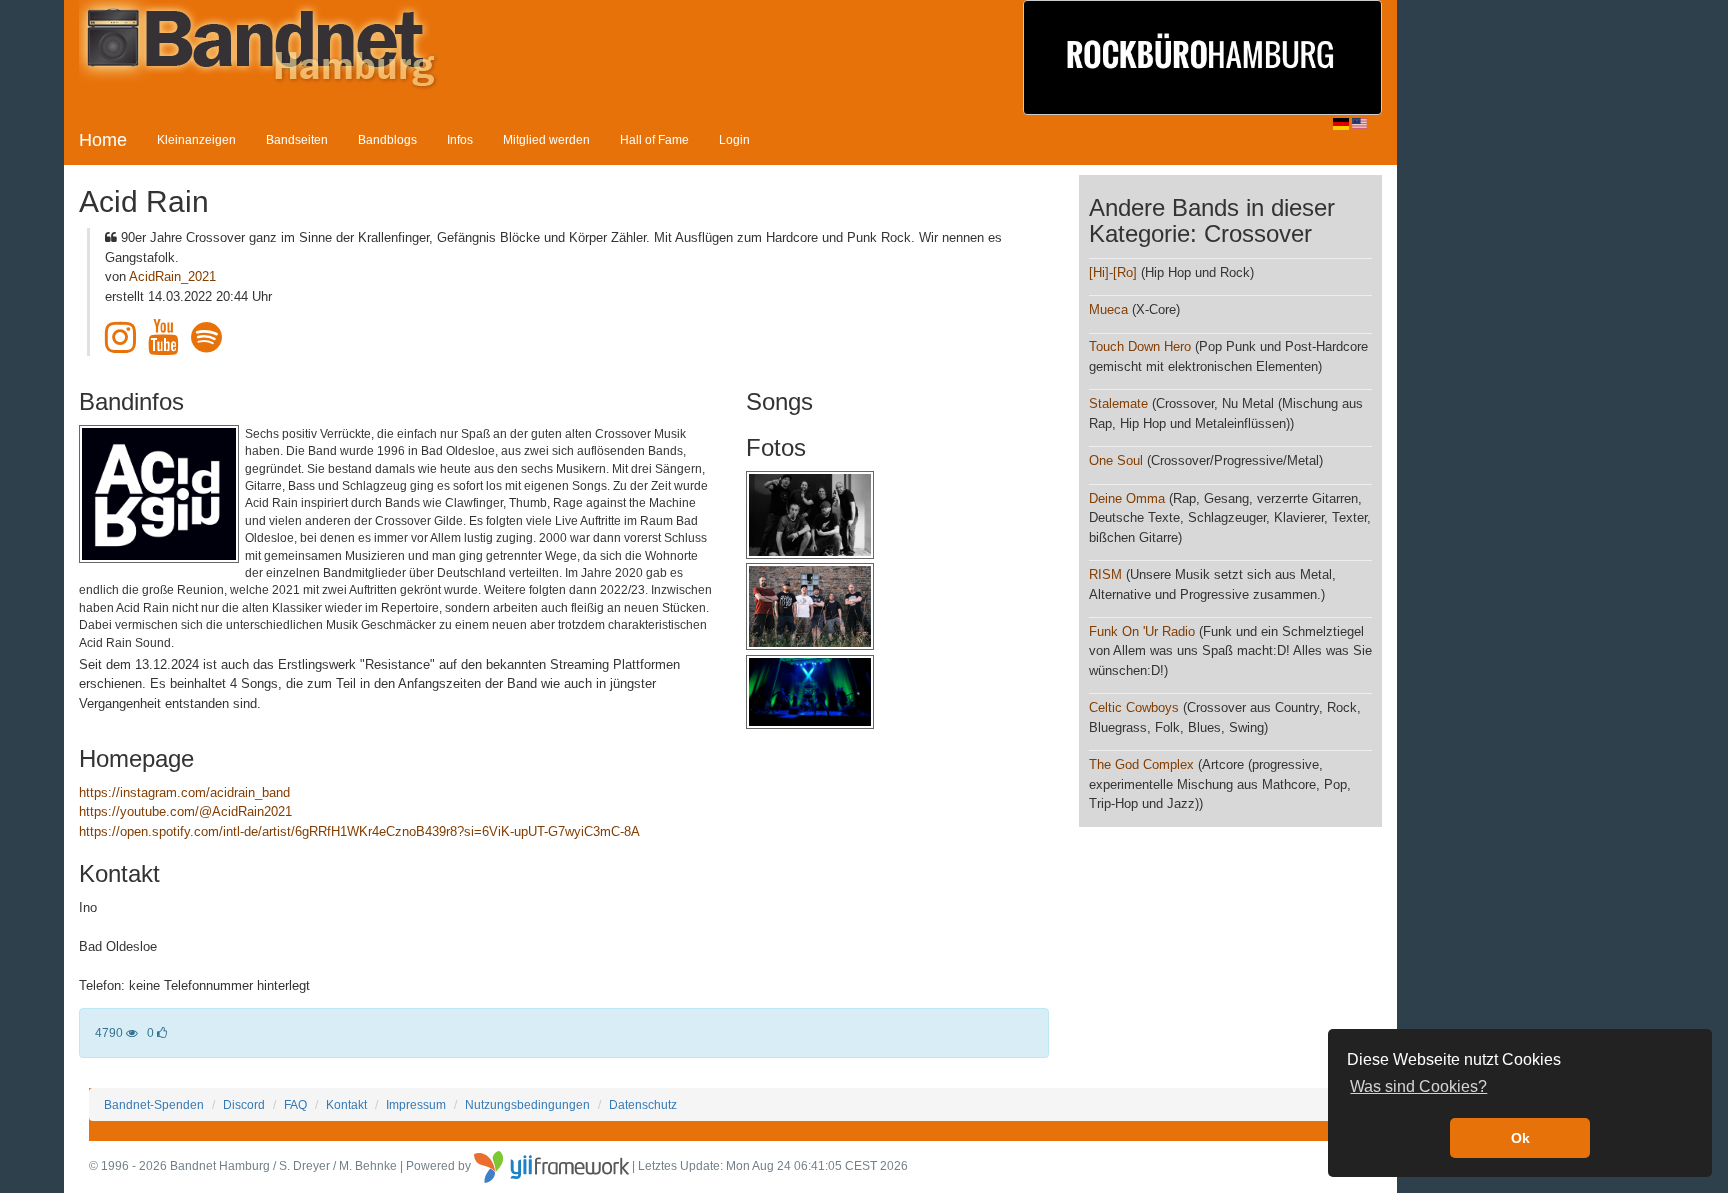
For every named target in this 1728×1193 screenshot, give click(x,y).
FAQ (295, 1104)
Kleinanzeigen (196, 139)
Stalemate (1118, 403)
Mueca (1108, 309)
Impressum (416, 1104)
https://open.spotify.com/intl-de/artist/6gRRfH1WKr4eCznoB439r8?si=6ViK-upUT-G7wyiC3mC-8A (359, 831)
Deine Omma (1127, 498)
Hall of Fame (654, 139)
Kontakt (346, 1104)
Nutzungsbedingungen (527, 1104)
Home (103, 140)
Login (734, 139)
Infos (460, 139)
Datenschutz (643, 1104)
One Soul (1116, 460)
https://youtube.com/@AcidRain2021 (185, 811)
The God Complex (1141, 764)
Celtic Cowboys (1134, 707)
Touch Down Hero (1140, 346)
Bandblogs (387, 139)
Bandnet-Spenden (154, 1104)
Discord (244, 1104)
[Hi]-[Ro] (1113, 272)
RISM (1105, 574)
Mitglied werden (546, 139)
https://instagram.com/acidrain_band (184, 792)
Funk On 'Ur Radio (1144, 631)
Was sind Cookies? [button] (1418, 1086)
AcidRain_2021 (172, 276)
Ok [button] (1520, 1138)
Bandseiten (297, 139)
